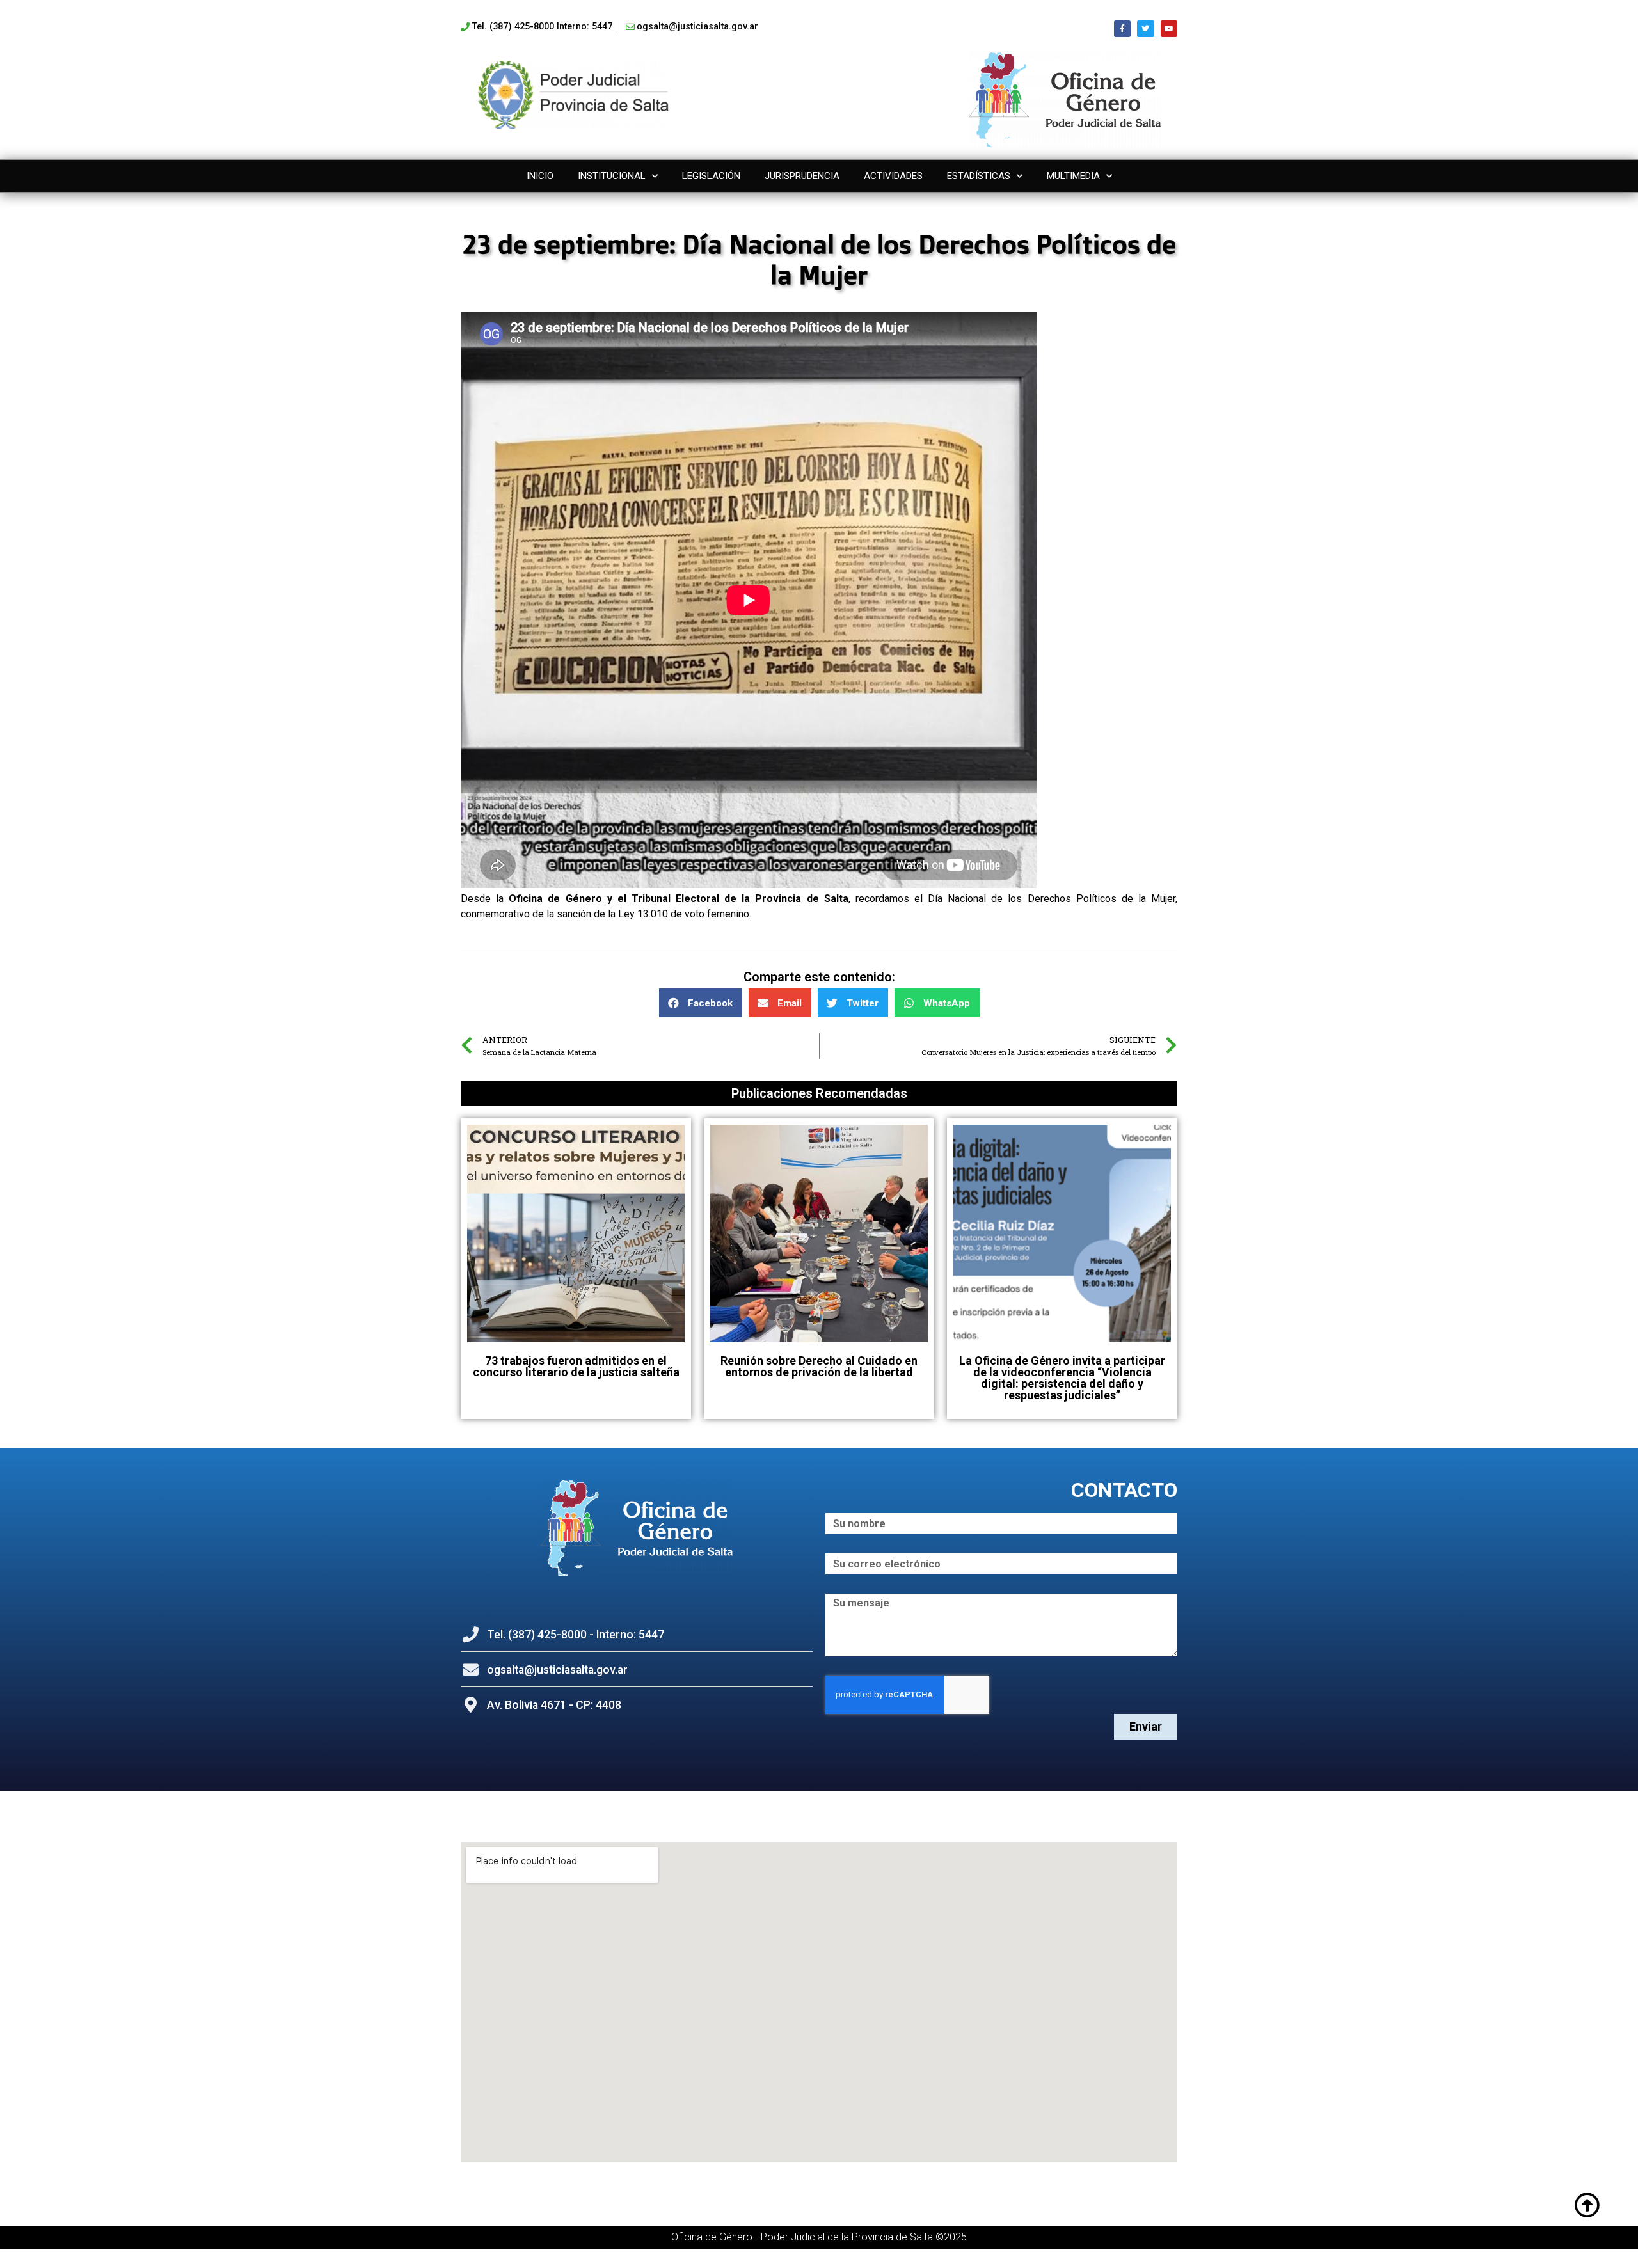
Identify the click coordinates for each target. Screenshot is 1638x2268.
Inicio (540, 176)
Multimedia (1073, 176)
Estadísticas (979, 176)
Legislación (711, 176)
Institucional (612, 176)
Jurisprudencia (802, 176)
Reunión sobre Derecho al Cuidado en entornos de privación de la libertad (819, 1366)
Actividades (893, 176)
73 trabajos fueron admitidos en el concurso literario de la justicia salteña (576, 1366)
